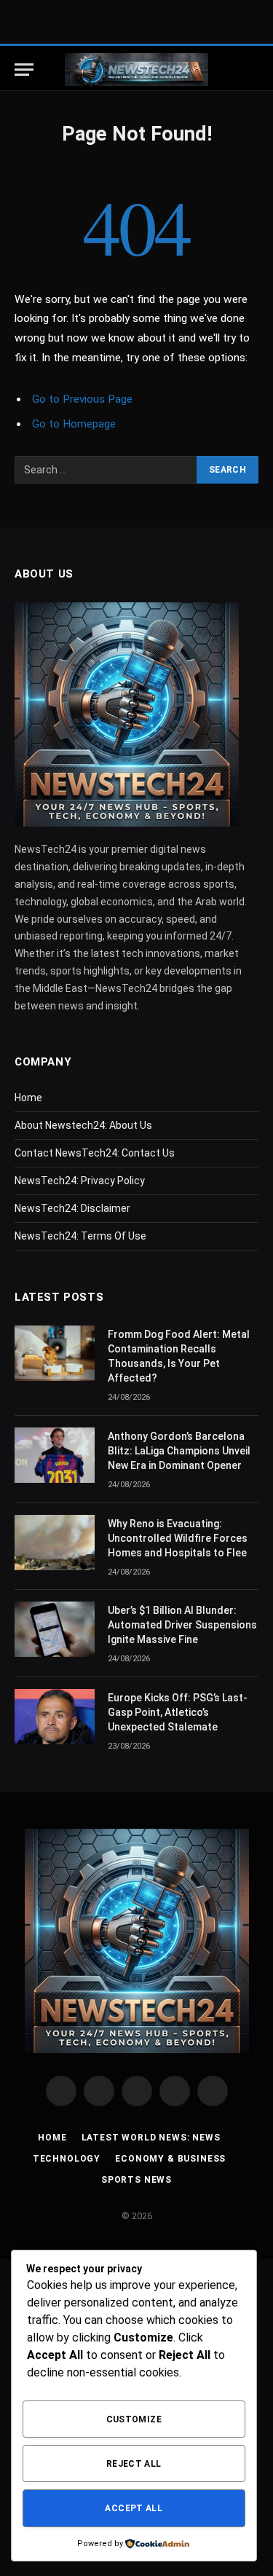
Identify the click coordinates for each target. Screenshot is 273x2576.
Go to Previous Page (82, 399)
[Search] (251, 70)
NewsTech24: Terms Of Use (80, 1236)
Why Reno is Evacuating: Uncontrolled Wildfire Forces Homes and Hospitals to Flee (178, 1538)
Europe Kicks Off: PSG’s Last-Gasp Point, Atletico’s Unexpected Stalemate (178, 1712)
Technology (67, 2159)
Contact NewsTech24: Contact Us (95, 1153)
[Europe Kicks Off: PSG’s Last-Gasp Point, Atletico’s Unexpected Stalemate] (55, 1717)
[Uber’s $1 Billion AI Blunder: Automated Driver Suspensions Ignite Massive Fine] (55, 1629)
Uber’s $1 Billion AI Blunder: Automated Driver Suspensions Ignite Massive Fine (182, 1625)
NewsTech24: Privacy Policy (80, 1181)
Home (28, 1098)
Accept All (134, 2508)
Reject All (134, 2464)
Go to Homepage (74, 424)
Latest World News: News (151, 2138)
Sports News (136, 2180)
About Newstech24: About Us (83, 1125)
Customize (134, 2419)
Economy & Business (170, 2159)
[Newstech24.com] (136, 70)
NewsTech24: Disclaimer (72, 1208)
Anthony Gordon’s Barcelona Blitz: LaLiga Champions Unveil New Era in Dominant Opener (179, 1451)
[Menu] (24, 70)
